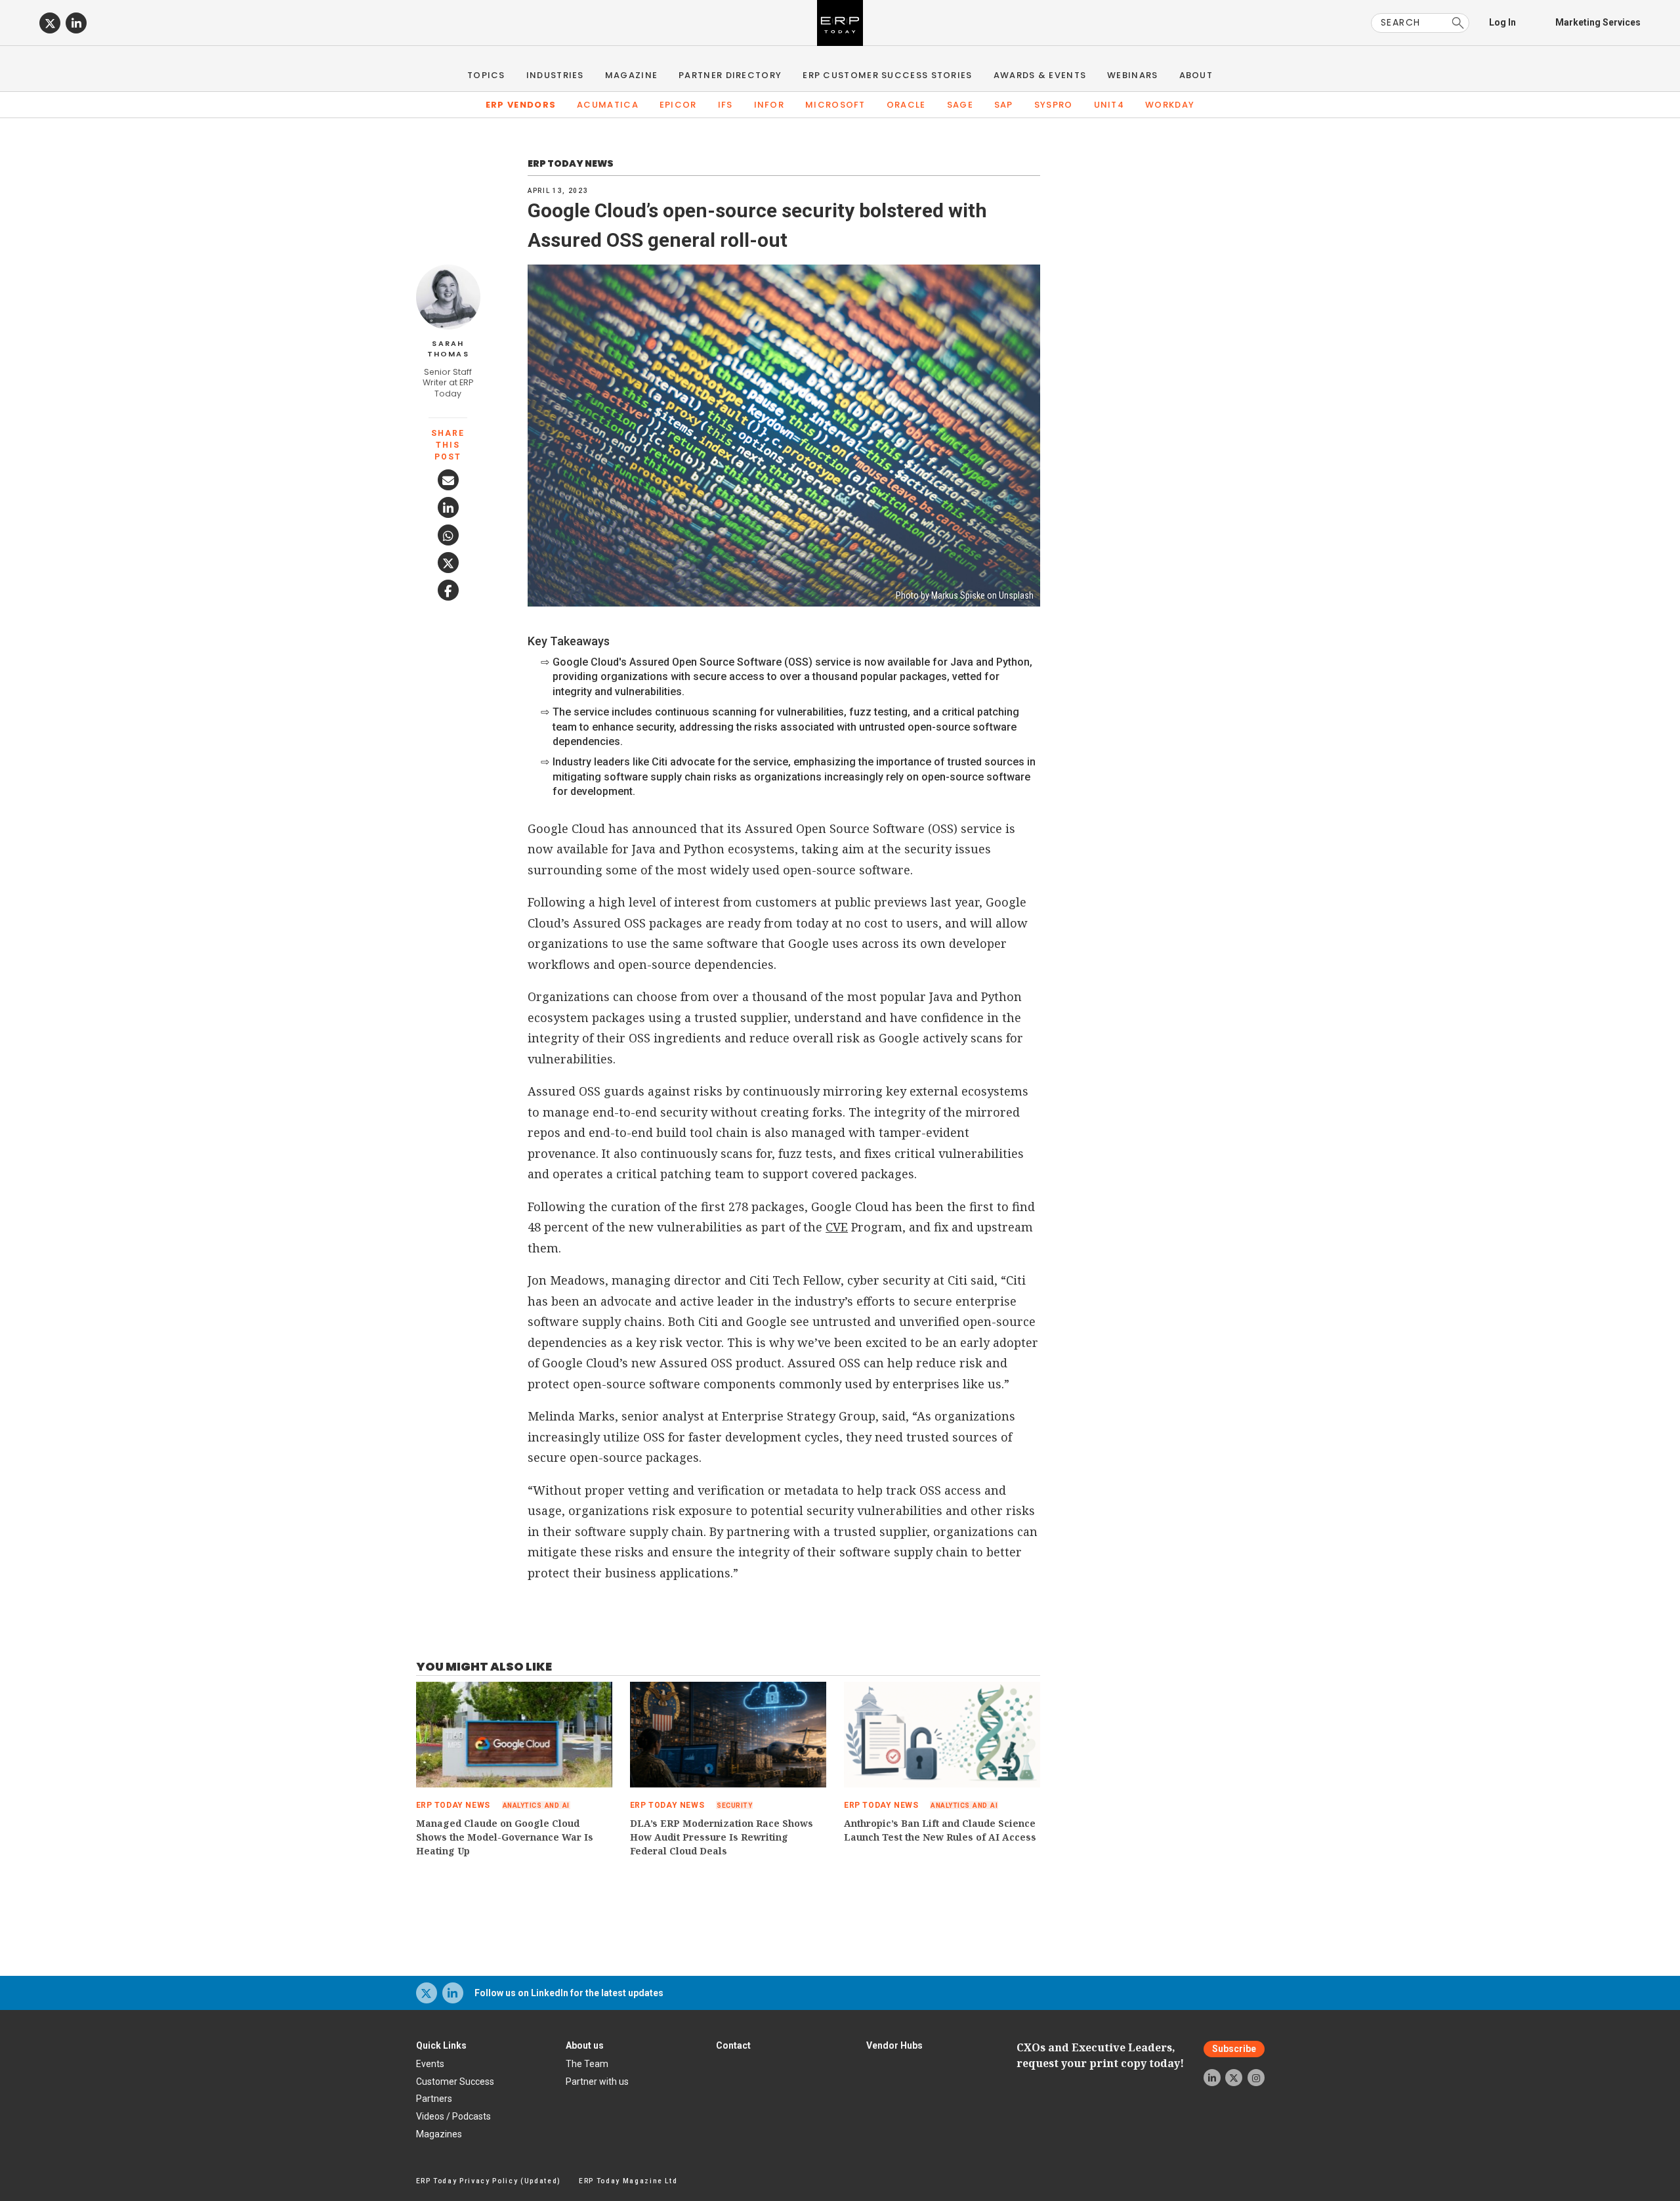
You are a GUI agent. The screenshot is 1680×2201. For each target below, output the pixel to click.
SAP (1004, 105)
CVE (837, 1227)
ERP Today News (571, 163)
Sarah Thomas (448, 349)
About (1196, 75)
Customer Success (455, 2082)
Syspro (1054, 105)
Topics (486, 75)
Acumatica (608, 105)
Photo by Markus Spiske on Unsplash (965, 595)
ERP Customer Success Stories (887, 75)
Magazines (439, 2134)
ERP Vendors (521, 105)
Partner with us (597, 2082)
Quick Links (441, 2045)
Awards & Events (1040, 75)
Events (430, 2064)
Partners (434, 2099)
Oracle (906, 105)
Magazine (631, 75)
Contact (733, 2045)
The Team (587, 2064)
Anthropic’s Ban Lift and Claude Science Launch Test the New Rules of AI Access (940, 1830)
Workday (1170, 105)
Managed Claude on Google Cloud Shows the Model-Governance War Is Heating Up (505, 1837)
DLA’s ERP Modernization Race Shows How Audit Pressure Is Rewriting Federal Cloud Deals (722, 1837)
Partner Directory (730, 75)
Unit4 (1109, 105)
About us (585, 2045)
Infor (769, 105)
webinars (1132, 75)
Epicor (678, 105)
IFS (725, 105)
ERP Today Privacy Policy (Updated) (489, 2181)
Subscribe (1234, 2049)
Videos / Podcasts (453, 2116)
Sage (960, 105)
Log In (1502, 22)
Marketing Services (1598, 22)
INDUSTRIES (555, 75)
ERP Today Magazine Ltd (628, 2181)
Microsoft (835, 105)
